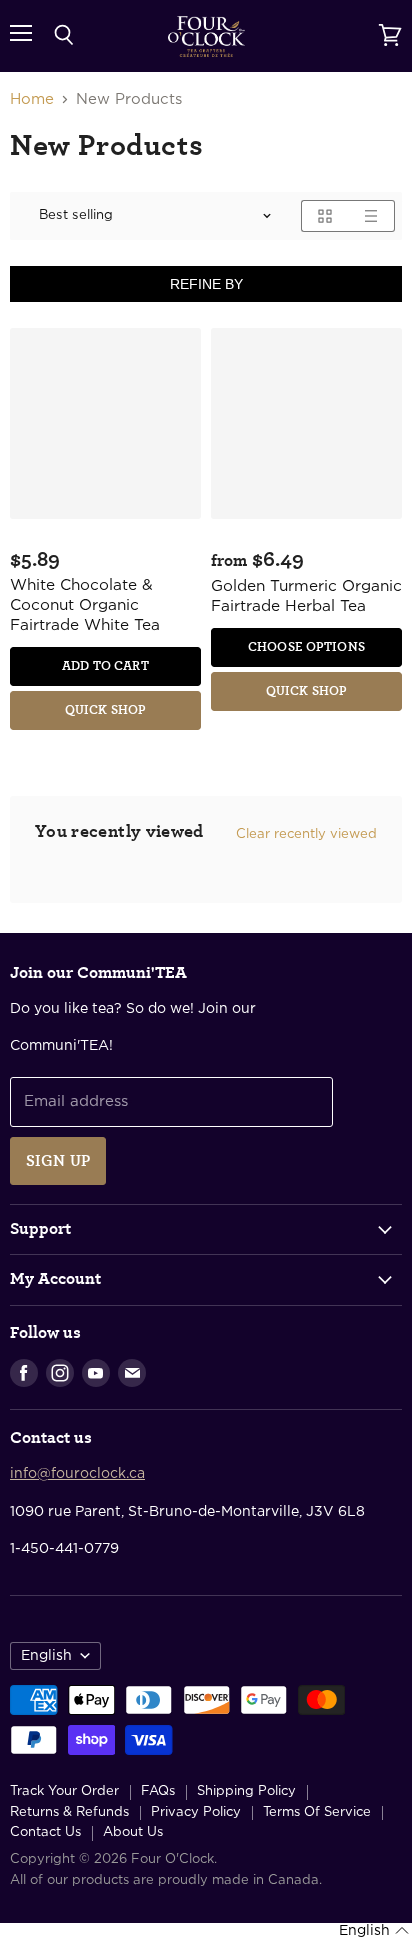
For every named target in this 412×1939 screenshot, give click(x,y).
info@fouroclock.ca (77, 1474)
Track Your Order (64, 1791)
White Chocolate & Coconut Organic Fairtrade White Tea (85, 605)
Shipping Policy (246, 1791)
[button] (374, 1931)
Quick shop (105, 710)
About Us (133, 1832)
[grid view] (324, 216)
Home (32, 99)
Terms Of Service (317, 1812)
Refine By (206, 284)
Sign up (58, 1161)
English (46, 1656)
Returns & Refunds (69, 1812)
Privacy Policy (196, 1812)
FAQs (158, 1791)
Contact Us (45, 1832)
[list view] (371, 216)
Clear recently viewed (306, 834)
